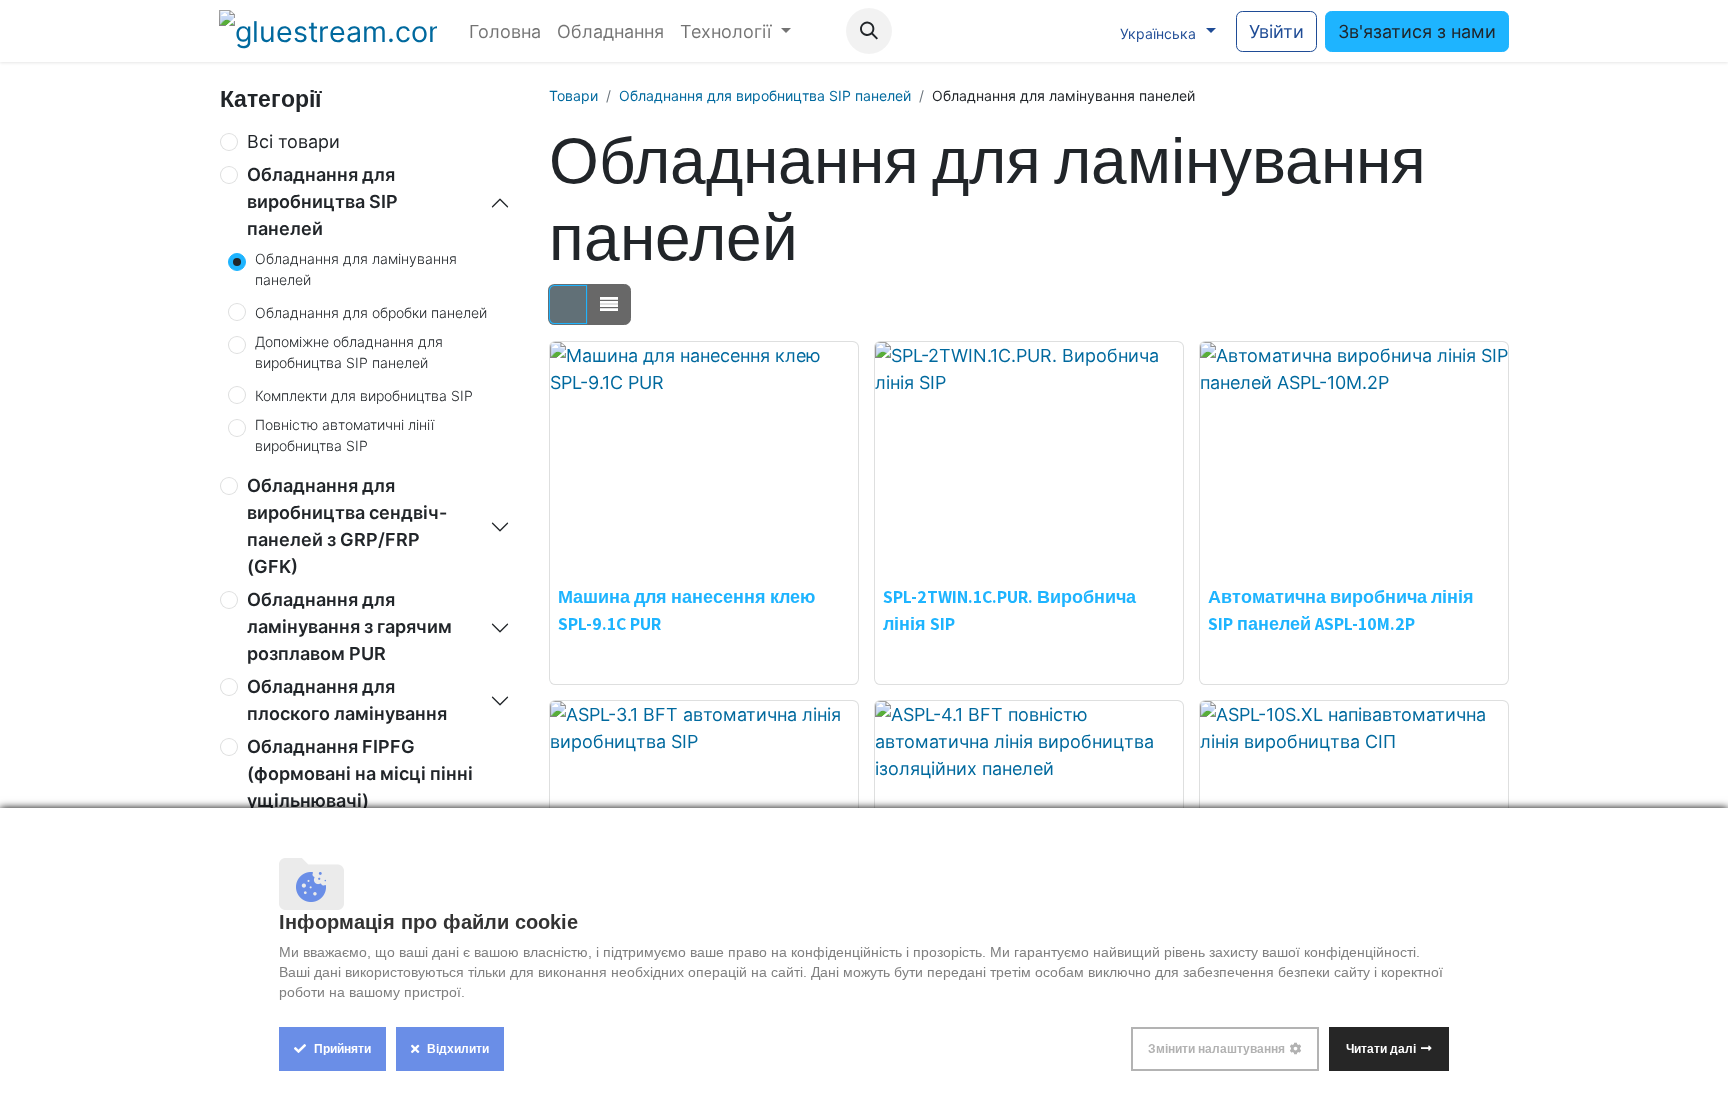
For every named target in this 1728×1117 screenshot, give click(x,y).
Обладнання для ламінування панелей (356, 269)
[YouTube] (1000, 31)
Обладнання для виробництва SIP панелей (322, 201)
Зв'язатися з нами (1417, 31)
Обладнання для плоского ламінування (347, 700)
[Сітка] (568, 304)
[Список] (609, 304)
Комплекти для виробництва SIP (364, 395)
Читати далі (1381, 1049)
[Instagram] (1041, 31)
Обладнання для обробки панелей (371, 312)
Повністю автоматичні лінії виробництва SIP (344, 435)
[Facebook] (959, 31)
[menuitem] (505, 31)
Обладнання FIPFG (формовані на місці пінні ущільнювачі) (360, 773)
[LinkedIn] (1082, 31)
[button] (869, 31)
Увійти (1276, 31)
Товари (573, 95)
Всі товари (293, 141)
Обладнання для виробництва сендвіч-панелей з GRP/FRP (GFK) (347, 526)
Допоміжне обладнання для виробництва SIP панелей (349, 352)
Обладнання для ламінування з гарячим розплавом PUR (349, 626)
